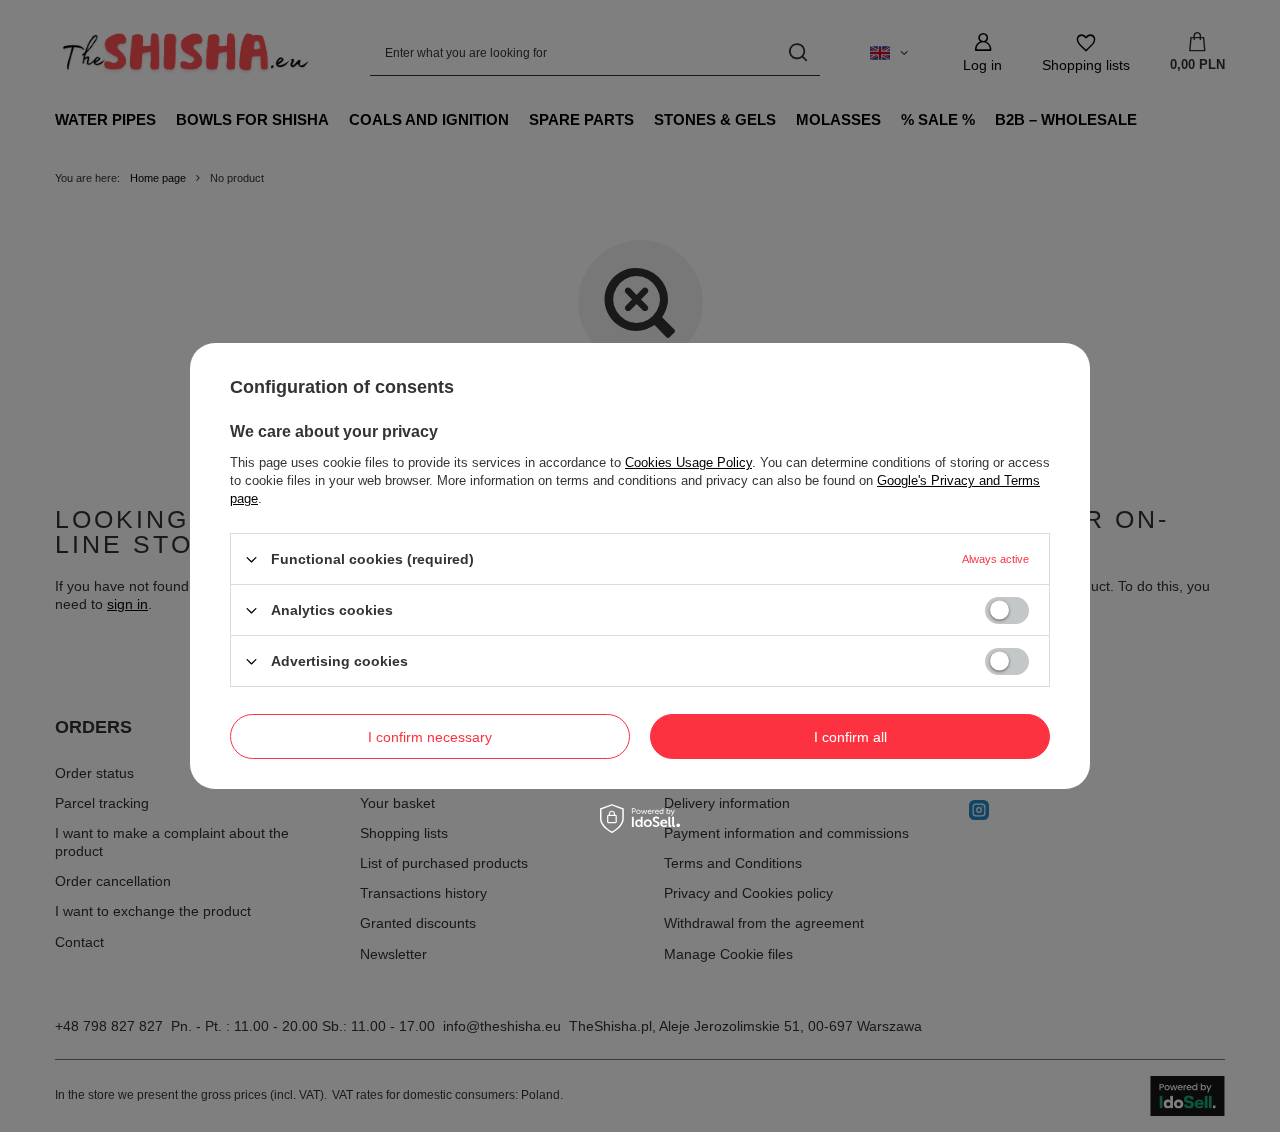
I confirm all (850, 736)
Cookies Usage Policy (688, 462)
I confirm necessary (430, 736)
